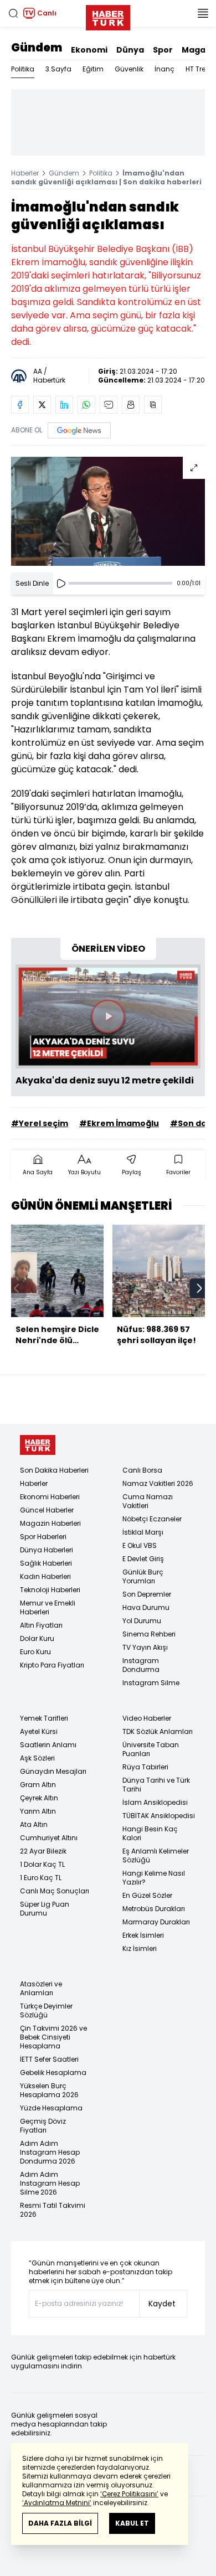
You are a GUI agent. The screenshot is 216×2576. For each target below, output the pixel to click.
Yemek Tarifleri (44, 1718)
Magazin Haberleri (50, 1523)
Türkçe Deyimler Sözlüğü (46, 2010)
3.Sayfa (58, 69)
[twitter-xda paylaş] (42, 405)
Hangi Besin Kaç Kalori (150, 1833)
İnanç (164, 69)
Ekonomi (89, 50)
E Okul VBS (140, 1545)
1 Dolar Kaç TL (42, 1864)
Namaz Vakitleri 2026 (158, 1483)
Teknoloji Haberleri (50, 1590)
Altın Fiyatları (41, 1625)
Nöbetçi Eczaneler (152, 1519)
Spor (163, 50)
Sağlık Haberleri (46, 1563)
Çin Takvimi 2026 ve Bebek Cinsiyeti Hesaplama (53, 2037)
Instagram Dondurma (141, 1665)
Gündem (37, 48)
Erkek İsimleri (143, 1935)
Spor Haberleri (43, 1537)
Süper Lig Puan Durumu (45, 1909)
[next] (199, 1288)
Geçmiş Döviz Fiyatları (43, 2126)
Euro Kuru (35, 1652)
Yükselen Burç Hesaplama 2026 (49, 2090)
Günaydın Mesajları (53, 1771)
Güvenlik (129, 69)
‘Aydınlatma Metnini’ (57, 2503)
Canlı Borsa (142, 1470)
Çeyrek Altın (39, 1798)
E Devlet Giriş (143, 1559)
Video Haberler (147, 1718)
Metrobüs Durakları (154, 1909)
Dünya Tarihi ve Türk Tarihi (156, 1785)
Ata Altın (34, 1824)
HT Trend (200, 69)
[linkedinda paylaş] (64, 405)
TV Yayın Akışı (145, 1647)
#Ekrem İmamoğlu (119, 1123)
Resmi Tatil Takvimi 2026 (53, 2210)
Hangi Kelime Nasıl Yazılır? (154, 1878)
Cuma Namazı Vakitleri (148, 1501)
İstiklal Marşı (143, 1532)
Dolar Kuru (37, 1638)
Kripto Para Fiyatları (52, 1665)
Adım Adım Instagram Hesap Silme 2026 (50, 2183)
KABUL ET (132, 2523)
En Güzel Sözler (147, 1895)
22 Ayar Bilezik (43, 1851)
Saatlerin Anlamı (48, 1745)
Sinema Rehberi (149, 1634)
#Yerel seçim (40, 1123)
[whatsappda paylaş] (86, 405)
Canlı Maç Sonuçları (55, 1891)
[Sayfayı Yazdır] (131, 405)
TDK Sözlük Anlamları (158, 1731)
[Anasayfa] (38, 1445)
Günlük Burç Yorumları (143, 1576)
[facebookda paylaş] (20, 405)
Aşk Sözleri (37, 1758)
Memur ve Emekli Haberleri (48, 1607)
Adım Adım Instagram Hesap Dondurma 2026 (50, 2152)
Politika (23, 69)
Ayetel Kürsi (39, 1731)
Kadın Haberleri (45, 1576)
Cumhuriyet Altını (49, 1838)
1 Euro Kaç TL (41, 1878)
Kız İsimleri (140, 1948)
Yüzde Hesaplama (51, 2108)
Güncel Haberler (47, 1510)
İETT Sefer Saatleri (49, 2059)
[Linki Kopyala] (153, 405)
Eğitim (93, 69)
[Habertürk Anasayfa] (108, 16)
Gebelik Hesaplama (53, 2072)
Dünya (130, 50)
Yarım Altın (38, 1811)
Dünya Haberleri (47, 1550)
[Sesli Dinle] (61, 584)
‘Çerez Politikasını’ (129, 2494)
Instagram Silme (151, 1683)
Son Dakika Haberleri (54, 1470)
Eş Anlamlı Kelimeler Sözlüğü (156, 1855)
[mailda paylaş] (109, 405)
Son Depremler (147, 1594)
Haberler (25, 173)
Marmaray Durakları (156, 1922)
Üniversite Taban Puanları (151, 1749)
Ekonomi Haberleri (50, 1497)
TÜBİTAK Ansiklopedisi (159, 1816)
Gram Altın (38, 1785)
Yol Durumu (142, 1621)
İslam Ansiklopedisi (155, 1802)
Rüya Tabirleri (145, 1767)
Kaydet (162, 2304)
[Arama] (13, 13)
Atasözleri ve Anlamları (41, 1988)
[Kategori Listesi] (203, 13)
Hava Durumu (146, 1607)
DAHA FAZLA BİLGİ (60, 2523)
